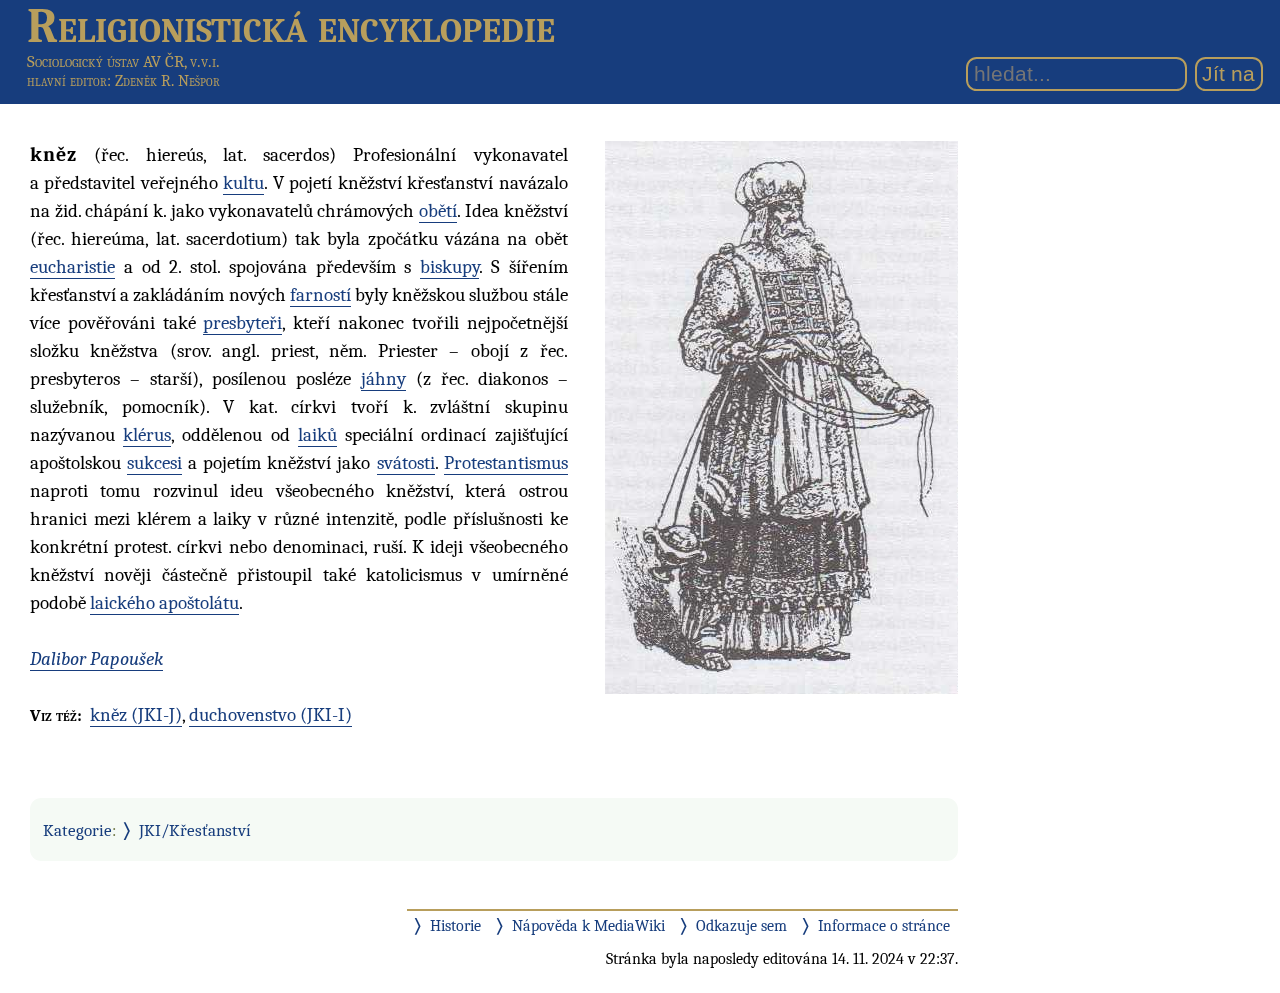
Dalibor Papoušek (96, 659)
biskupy (449, 267)
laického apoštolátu (164, 603)
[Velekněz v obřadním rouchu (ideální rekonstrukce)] (781, 416)
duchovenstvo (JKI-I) (270, 715)
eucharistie (72, 267)
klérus (147, 435)
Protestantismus (506, 463)
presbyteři (242, 323)
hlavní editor (67, 81)
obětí (438, 211)
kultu (243, 183)
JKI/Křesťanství (195, 830)
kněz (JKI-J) (136, 715)
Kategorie (77, 830)
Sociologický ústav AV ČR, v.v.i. (123, 61)
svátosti (406, 463)
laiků (317, 435)
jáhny (383, 379)
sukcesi (154, 463)
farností (320, 295)
